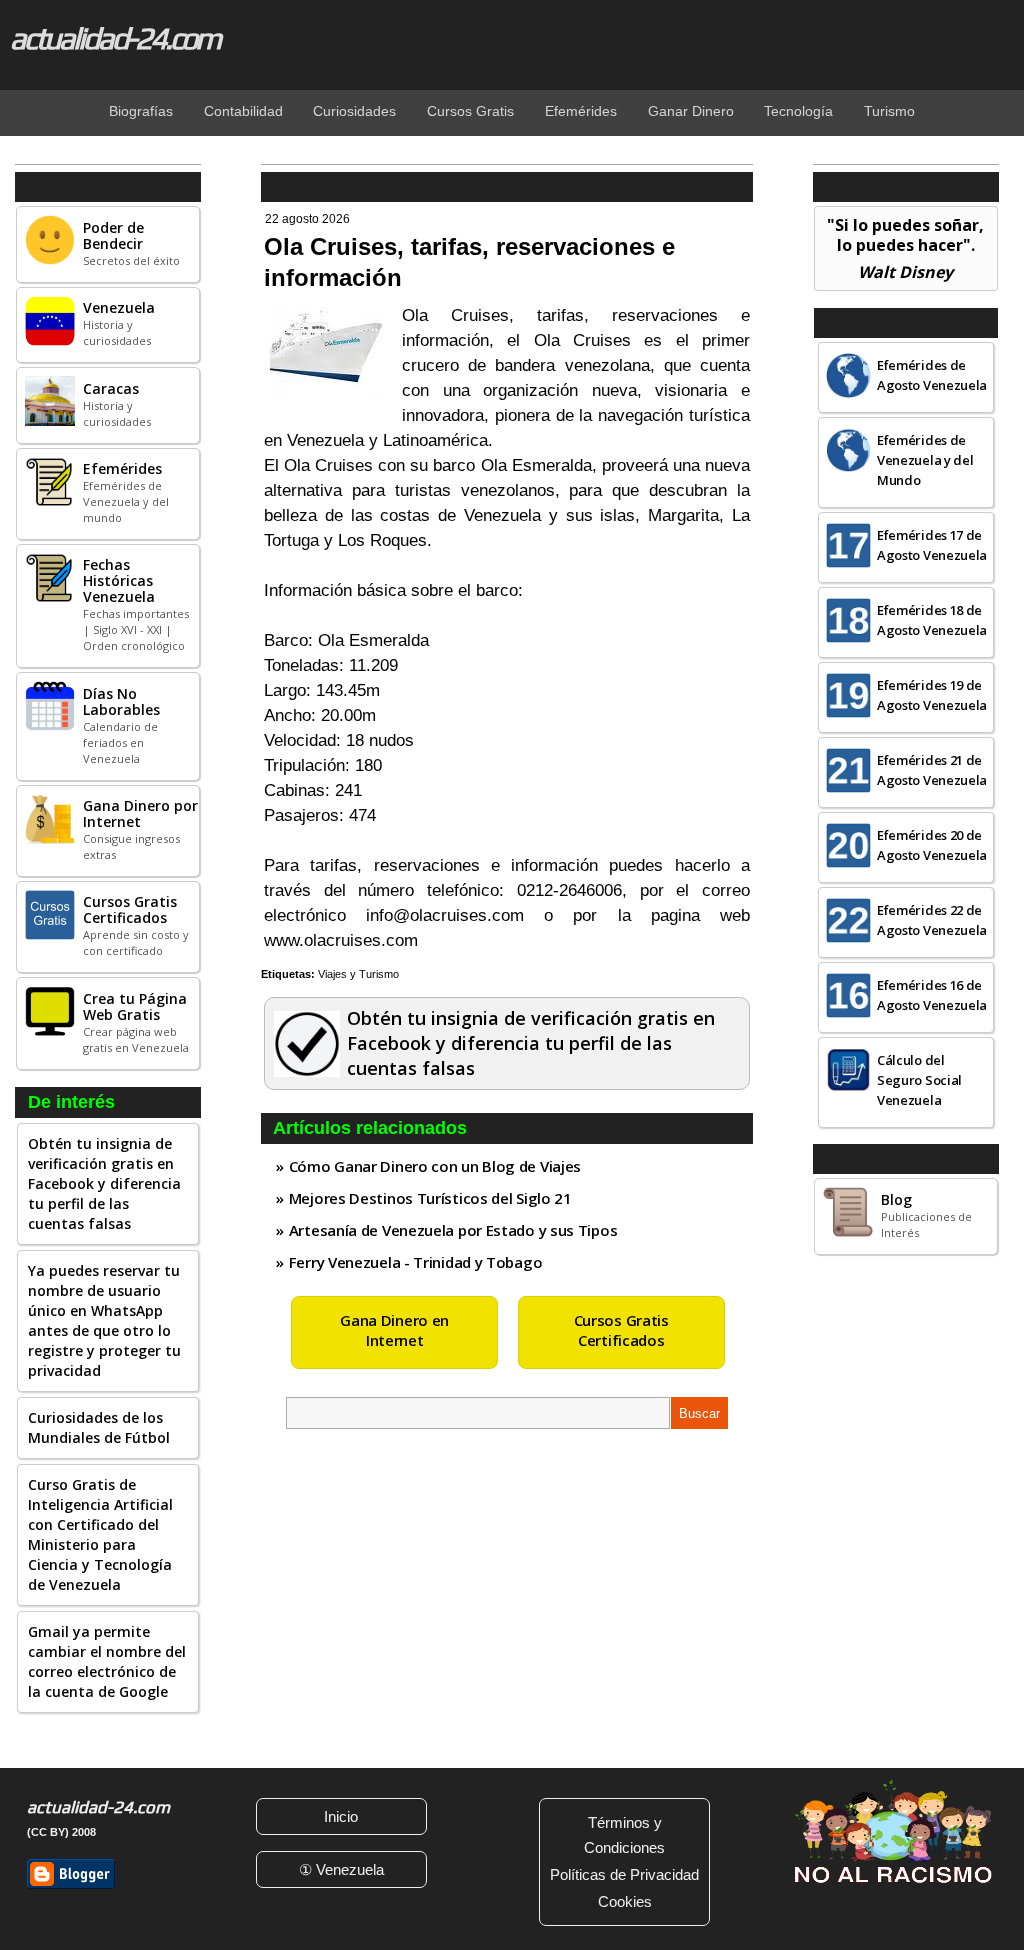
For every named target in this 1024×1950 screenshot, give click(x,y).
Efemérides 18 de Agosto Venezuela (932, 620)
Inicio (341, 1816)
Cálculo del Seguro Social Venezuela (919, 1080)
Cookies (625, 1901)
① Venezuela (341, 1869)
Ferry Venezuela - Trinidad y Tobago (416, 1262)
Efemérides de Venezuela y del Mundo (925, 460)
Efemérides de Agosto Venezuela (932, 375)
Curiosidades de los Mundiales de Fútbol (99, 1427)
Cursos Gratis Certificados (621, 1330)
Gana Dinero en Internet (394, 1330)
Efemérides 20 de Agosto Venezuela (932, 845)
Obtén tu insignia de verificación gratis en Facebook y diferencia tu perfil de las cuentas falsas (104, 1183)
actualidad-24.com (114, 38)
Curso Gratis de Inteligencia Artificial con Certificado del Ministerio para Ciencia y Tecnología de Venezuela (100, 1534)
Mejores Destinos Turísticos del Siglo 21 (430, 1198)
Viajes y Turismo (358, 974)
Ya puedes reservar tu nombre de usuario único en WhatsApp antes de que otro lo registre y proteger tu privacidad (104, 1320)
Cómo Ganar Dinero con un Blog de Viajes (435, 1166)
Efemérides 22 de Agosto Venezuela (932, 920)
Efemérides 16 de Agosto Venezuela (932, 995)
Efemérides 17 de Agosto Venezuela (932, 545)
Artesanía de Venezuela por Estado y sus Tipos (453, 1230)
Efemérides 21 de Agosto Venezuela (932, 770)
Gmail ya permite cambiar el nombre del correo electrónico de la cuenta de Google (107, 1661)
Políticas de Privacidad (624, 1874)
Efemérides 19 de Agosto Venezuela (932, 695)
